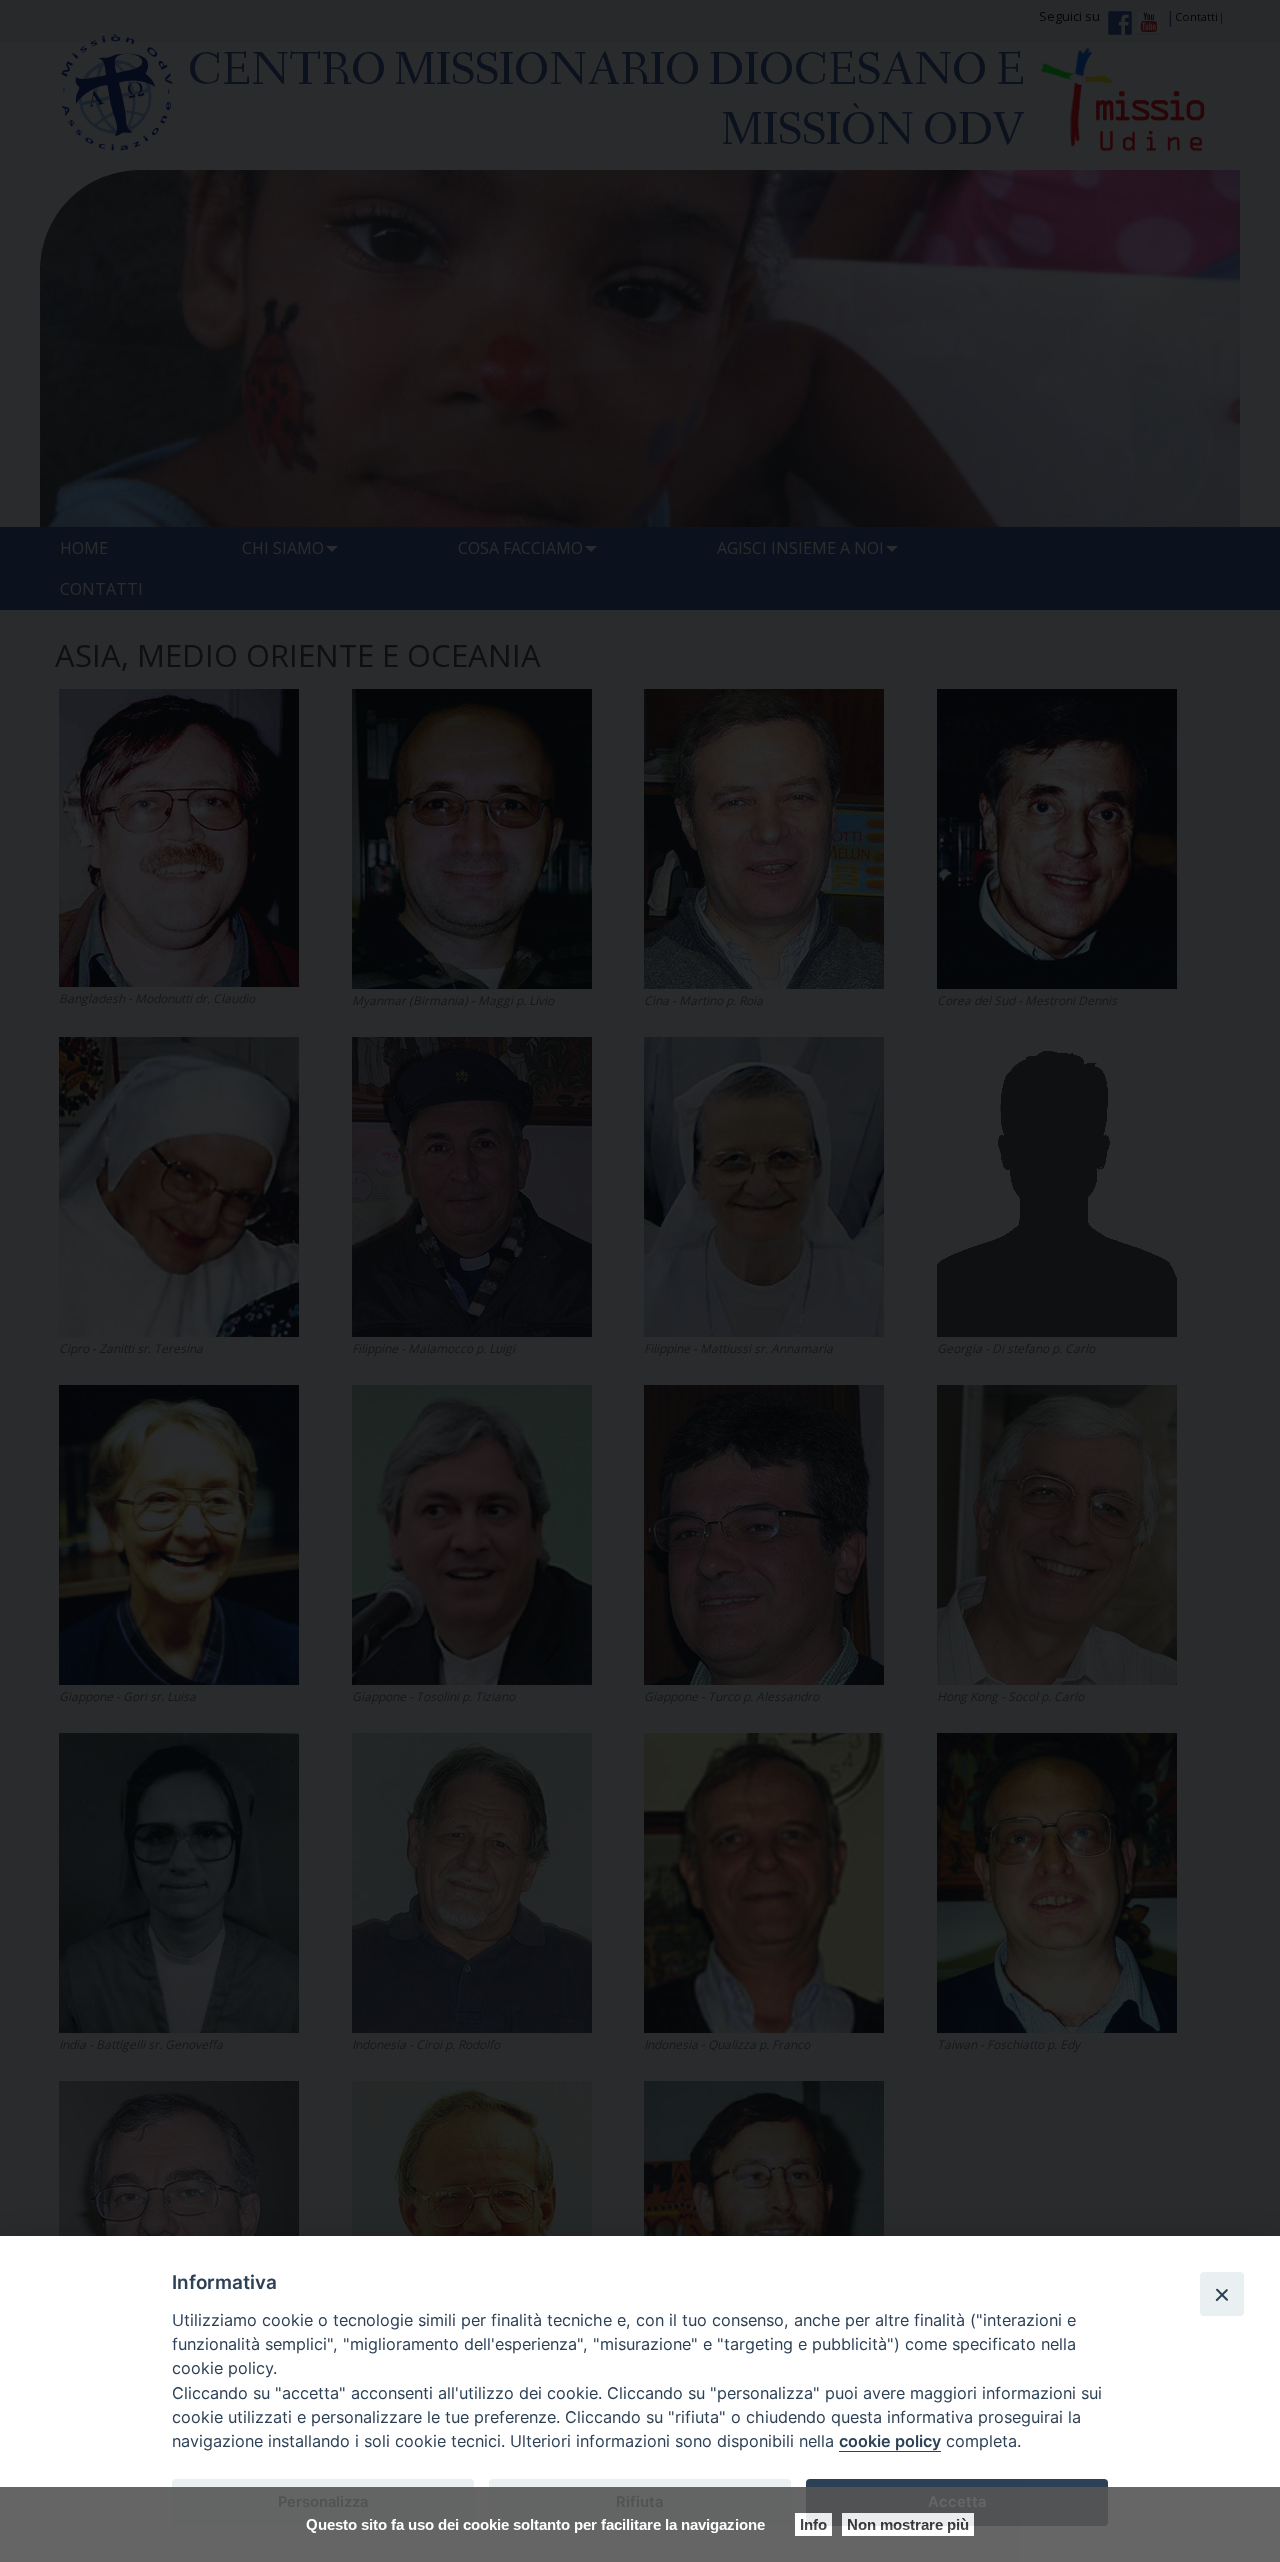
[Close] (1222, 2294)
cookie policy (890, 2441)
